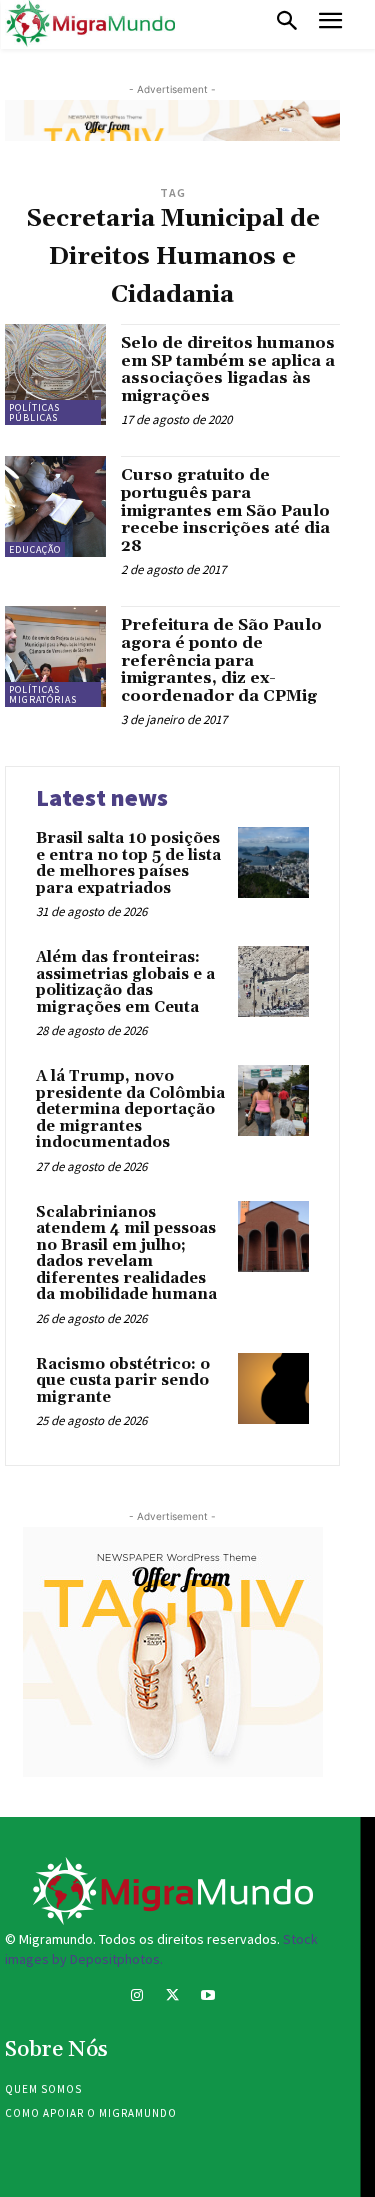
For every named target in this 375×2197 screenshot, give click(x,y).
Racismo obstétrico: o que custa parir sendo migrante (123, 1381)
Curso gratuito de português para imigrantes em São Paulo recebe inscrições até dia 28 (225, 510)
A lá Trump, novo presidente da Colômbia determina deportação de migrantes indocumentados (130, 1109)
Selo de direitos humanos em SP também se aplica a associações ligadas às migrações (228, 369)
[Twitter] (172, 1997)
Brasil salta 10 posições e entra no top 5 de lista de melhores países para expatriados (128, 863)
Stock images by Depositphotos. (161, 1949)
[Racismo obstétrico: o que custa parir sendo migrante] (273, 1388)
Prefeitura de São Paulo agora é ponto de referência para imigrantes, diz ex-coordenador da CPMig (221, 660)
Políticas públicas (34, 412)
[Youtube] (207, 1997)
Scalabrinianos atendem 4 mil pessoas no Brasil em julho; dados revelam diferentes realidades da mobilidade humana (126, 1254)
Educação (35, 549)
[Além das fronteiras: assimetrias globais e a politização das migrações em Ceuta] (273, 981)
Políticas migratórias (43, 694)
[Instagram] (137, 1997)
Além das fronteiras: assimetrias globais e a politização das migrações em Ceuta (125, 982)
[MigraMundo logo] (90, 24)
